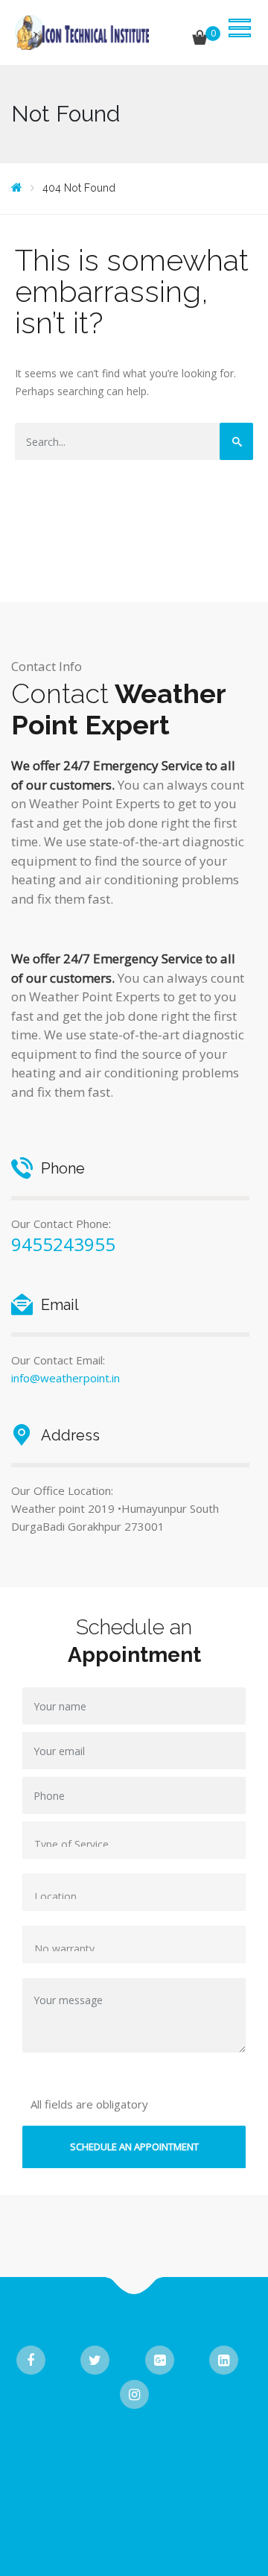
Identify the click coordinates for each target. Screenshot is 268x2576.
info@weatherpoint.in (66, 1378)
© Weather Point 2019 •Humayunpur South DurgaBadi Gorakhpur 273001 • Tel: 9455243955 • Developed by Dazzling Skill (134, 2506)
